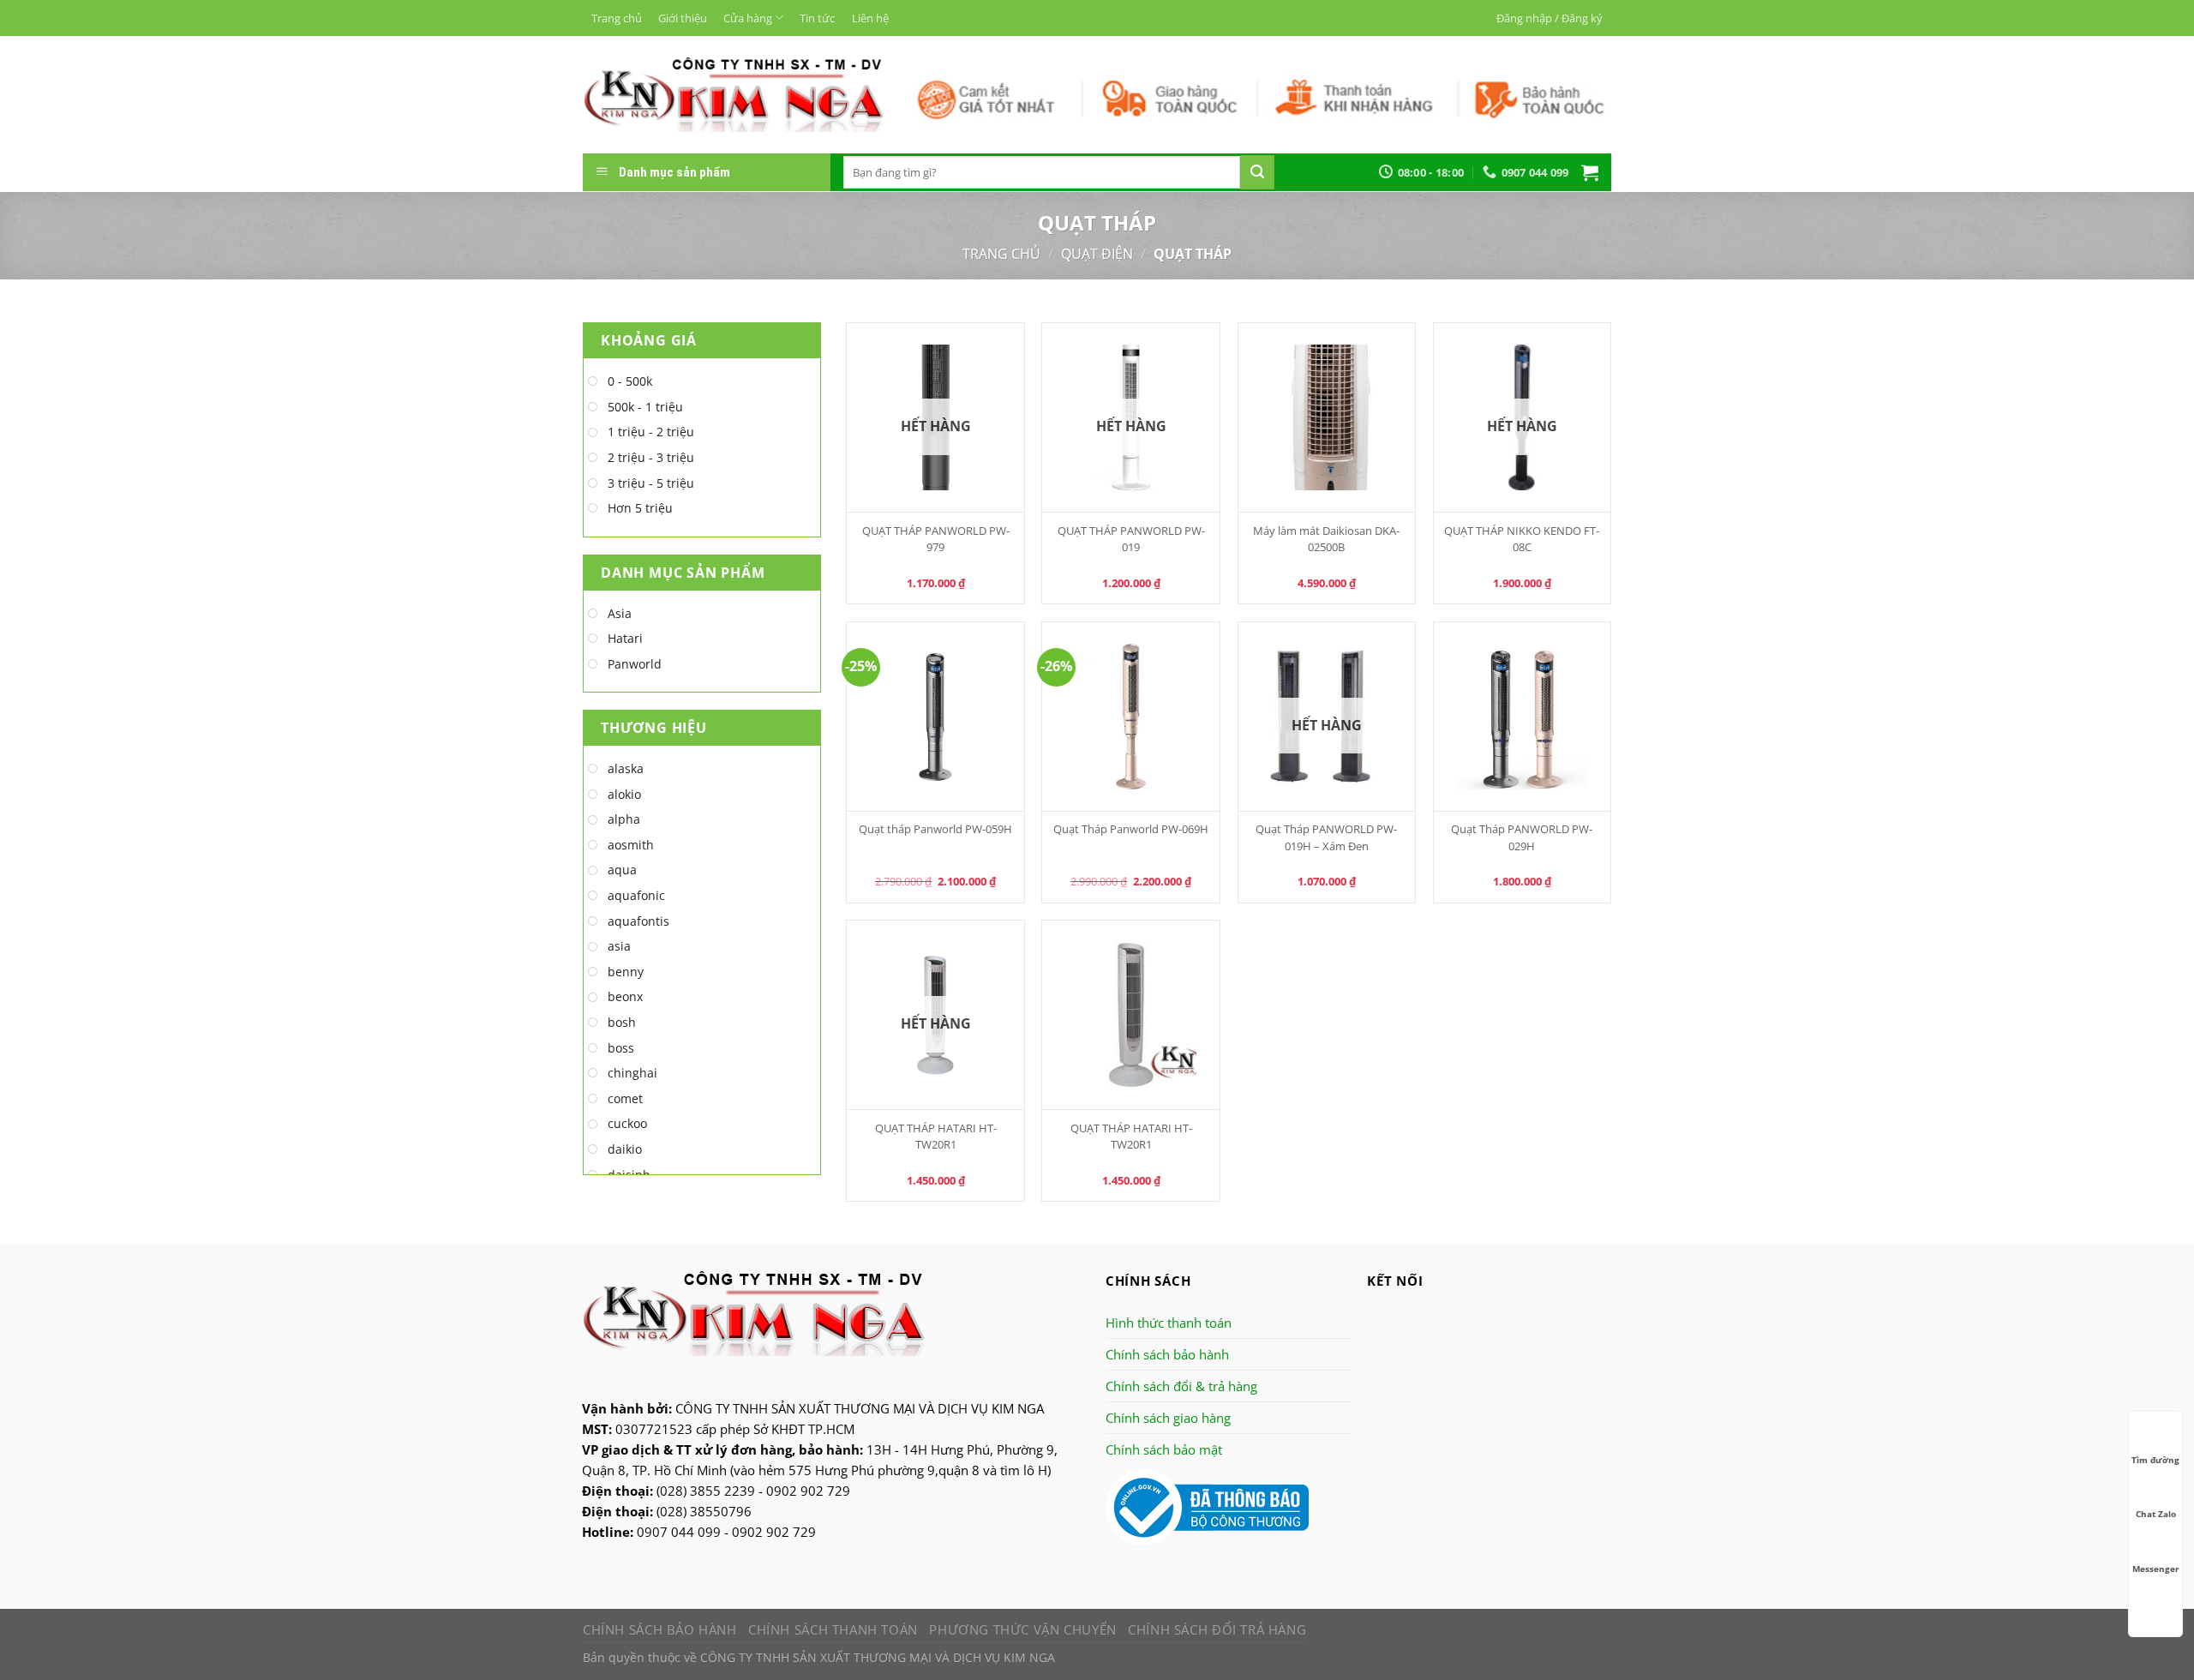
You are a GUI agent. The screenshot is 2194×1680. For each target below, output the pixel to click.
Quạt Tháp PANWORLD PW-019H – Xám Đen (1326, 837)
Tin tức (817, 18)
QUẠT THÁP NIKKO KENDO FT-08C (1522, 539)
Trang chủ (617, 18)
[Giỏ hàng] (1590, 172)
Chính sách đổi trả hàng (1217, 1629)
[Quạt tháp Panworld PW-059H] (935, 717)
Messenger (2156, 1569)
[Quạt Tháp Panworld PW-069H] (1131, 717)
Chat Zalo (2156, 1514)
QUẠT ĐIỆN (1097, 254)
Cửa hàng (748, 18)
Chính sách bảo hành (1167, 1354)
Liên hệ (870, 18)
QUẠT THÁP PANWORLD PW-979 (936, 539)
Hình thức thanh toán (1169, 1323)
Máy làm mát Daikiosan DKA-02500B (1326, 539)
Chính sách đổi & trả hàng (1181, 1386)
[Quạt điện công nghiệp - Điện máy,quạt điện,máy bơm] (733, 94)
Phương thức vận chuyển (1022, 1629)
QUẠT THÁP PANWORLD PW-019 (1131, 539)
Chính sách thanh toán (833, 1629)
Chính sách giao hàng (1168, 1418)
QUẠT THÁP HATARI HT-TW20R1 (936, 1136)
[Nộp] (1257, 172)
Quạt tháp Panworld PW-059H (935, 829)
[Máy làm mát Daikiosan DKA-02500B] (1327, 417)
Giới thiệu (683, 18)
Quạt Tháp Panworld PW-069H (1131, 829)
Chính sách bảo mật (1164, 1449)
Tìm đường (2155, 1460)
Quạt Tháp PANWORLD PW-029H (1522, 837)
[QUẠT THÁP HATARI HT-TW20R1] (1131, 1015)
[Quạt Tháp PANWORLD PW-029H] (1523, 717)
